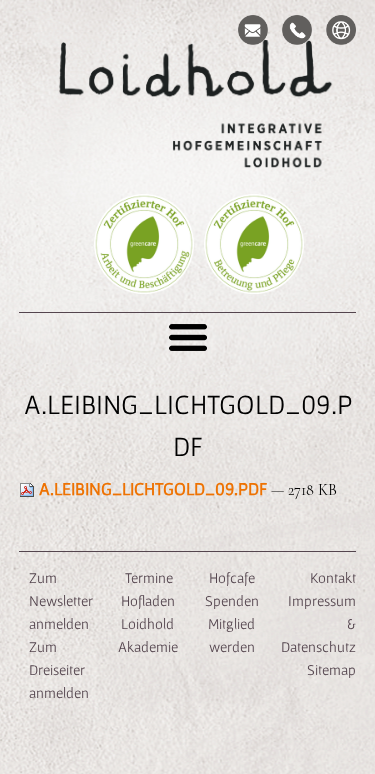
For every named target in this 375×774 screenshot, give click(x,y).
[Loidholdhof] (188, 106)
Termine (147, 577)
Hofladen (148, 600)
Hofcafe (232, 577)
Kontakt (333, 577)
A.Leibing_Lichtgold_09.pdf (153, 488)
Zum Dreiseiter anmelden (59, 669)
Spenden (232, 600)
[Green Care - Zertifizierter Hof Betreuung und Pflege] (254, 274)
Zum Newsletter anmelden (61, 600)
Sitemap (331, 669)
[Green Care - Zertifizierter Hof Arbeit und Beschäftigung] (144, 274)
